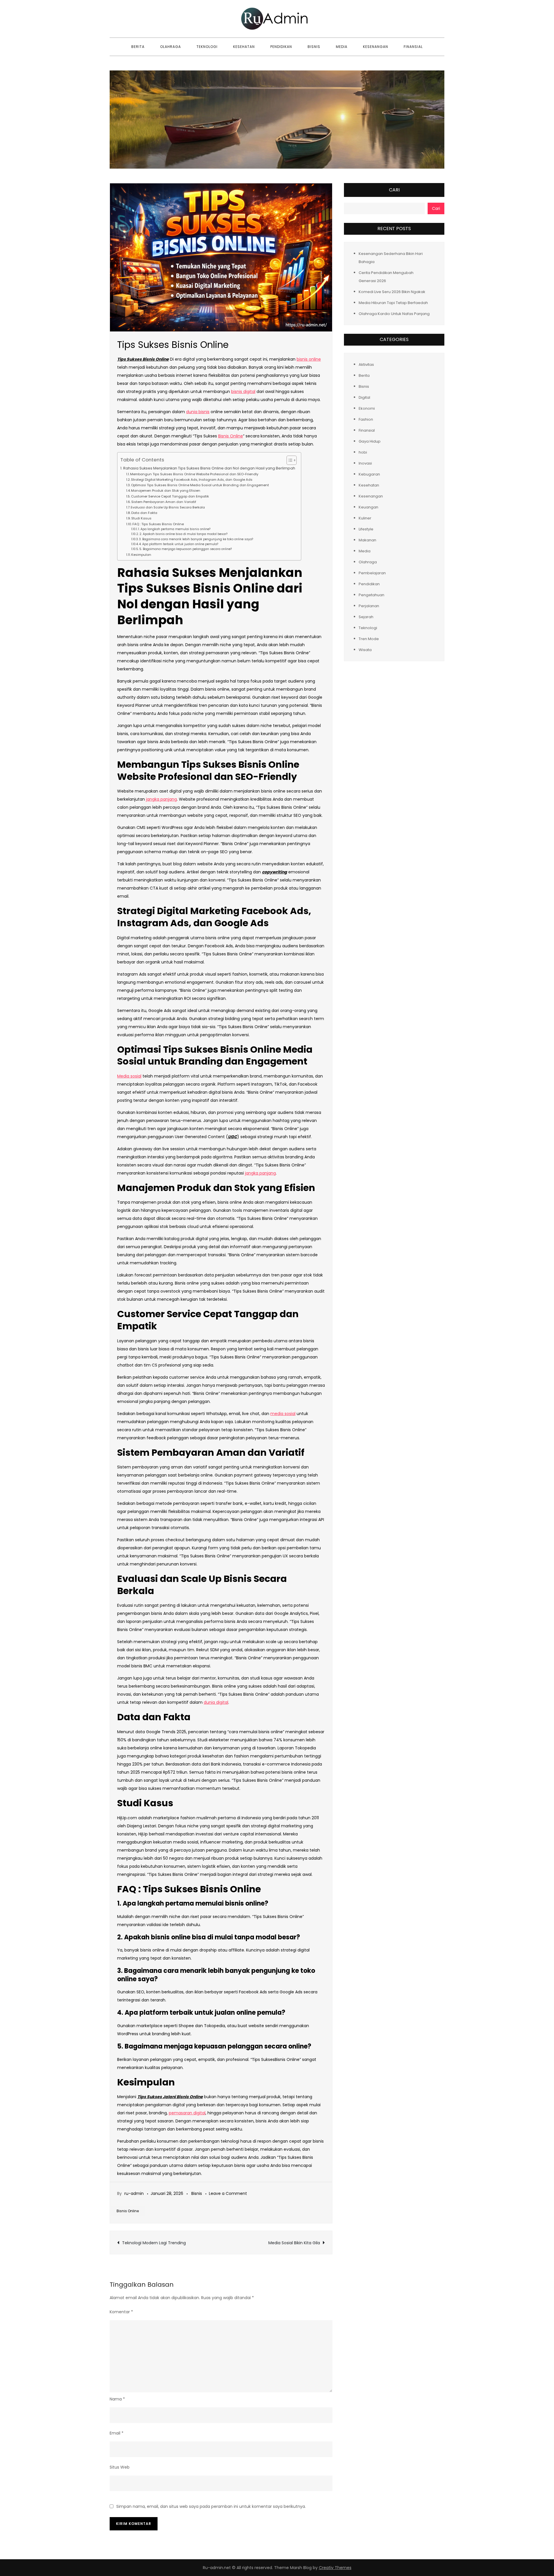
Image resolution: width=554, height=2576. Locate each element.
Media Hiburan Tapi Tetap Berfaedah (393, 303)
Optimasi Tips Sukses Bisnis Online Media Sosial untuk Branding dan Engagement (200, 485)
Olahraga (171, 47)
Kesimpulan (141, 555)
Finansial (413, 47)
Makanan (367, 540)
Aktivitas (366, 364)
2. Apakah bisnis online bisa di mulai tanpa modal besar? (183, 534)
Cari (394, 190)
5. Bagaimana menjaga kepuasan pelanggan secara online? (186, 549)
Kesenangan (376, 47)
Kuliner (365, 518)
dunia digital (216, 1702)
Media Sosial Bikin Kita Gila (294, 2243)
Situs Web (120, 2467)
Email (117, 2433)
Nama (117, 2399)
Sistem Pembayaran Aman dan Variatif (164, 502)
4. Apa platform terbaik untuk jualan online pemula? (179, 544)
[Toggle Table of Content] (289, 460)
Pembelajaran (372, 573)
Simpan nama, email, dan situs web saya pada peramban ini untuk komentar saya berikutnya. (211, 2506)
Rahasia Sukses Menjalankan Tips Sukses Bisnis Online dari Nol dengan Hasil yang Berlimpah (209, 468)
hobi (363, 452)
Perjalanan (369, 606)
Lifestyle (366, 529)
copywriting (275, 872)
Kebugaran (369, 474)
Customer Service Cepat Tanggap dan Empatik (170, 496)
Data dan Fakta (144, 513)
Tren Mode (369, 639)
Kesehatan (244, 47)
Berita (138, 47)
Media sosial (129, 1076)
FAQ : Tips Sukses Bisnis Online (158, 524)
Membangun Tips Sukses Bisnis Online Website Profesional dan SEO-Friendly (194, 474)
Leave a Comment (228, 2193)
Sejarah (366, 617)
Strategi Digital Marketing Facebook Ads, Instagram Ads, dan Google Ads (192, 480)
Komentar (121, 2312)
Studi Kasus (141, 518)
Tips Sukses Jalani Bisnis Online (170, 2097)
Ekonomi (367, 408)
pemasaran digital (187, 2113)
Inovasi (365, 463)
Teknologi (207, 47)
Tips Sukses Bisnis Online (143, 359)
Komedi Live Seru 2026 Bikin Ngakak (392, 292)
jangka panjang (161, 799)
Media (342, 47)
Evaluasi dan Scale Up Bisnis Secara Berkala (168, 507)
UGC (233, 1137)
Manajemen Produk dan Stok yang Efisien (166, 491)
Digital (364, 397)
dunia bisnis (198, 412)
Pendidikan (281, 47)
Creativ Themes (335, 2568)
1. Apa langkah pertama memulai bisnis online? (174, 529)
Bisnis (314, 47)
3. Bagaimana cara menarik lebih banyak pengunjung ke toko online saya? (196, 539)
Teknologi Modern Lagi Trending (154, 2243)
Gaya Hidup (370, 441)
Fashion (366, 419)
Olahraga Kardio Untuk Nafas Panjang (394, 314)
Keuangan (368, 507)
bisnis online (309, 359)
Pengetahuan (371, 595)
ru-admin (134, 2193)
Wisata (365, 649)
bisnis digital (243, 392)
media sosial (283, 1414)
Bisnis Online (231, 436)
